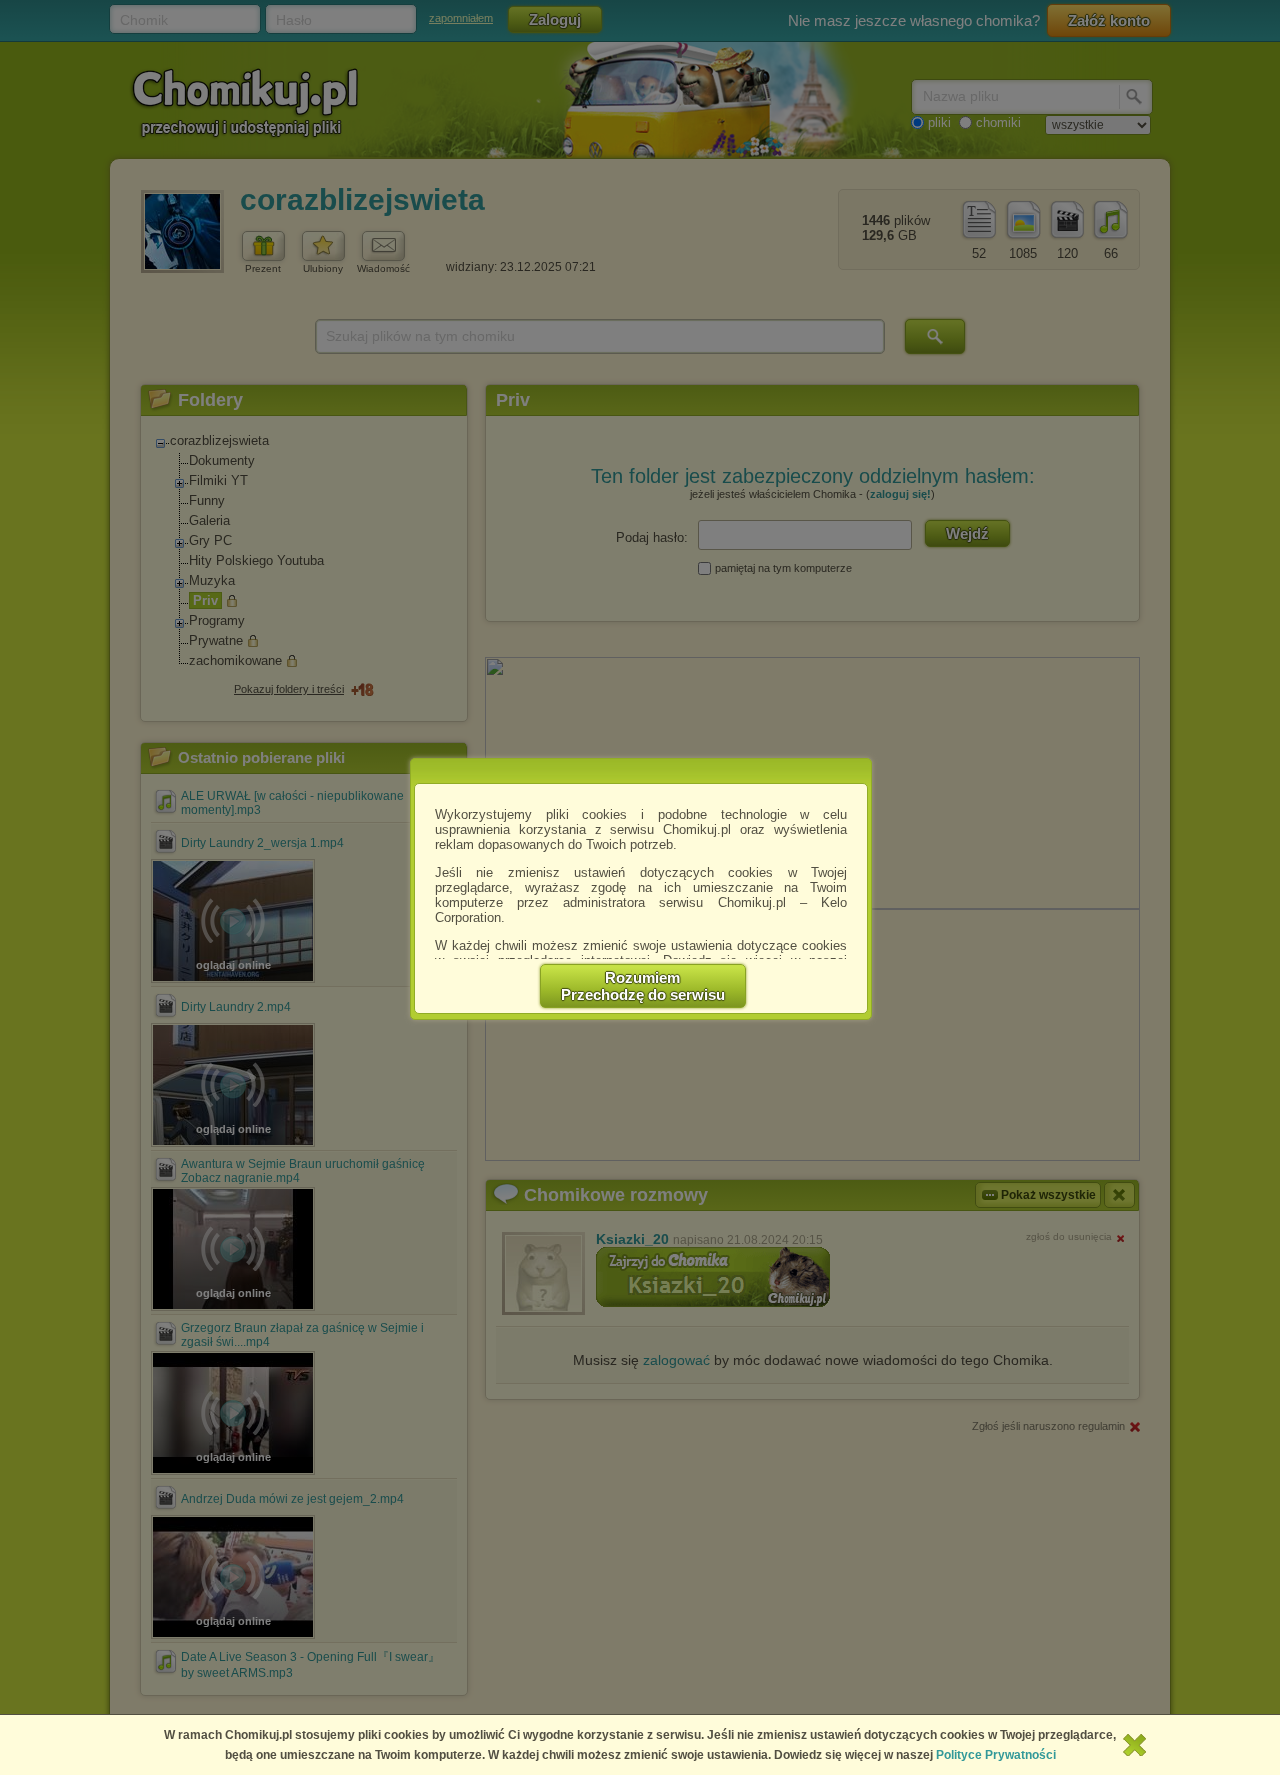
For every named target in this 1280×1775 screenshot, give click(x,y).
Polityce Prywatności (996, 1755)
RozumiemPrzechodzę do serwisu (643, 986)
